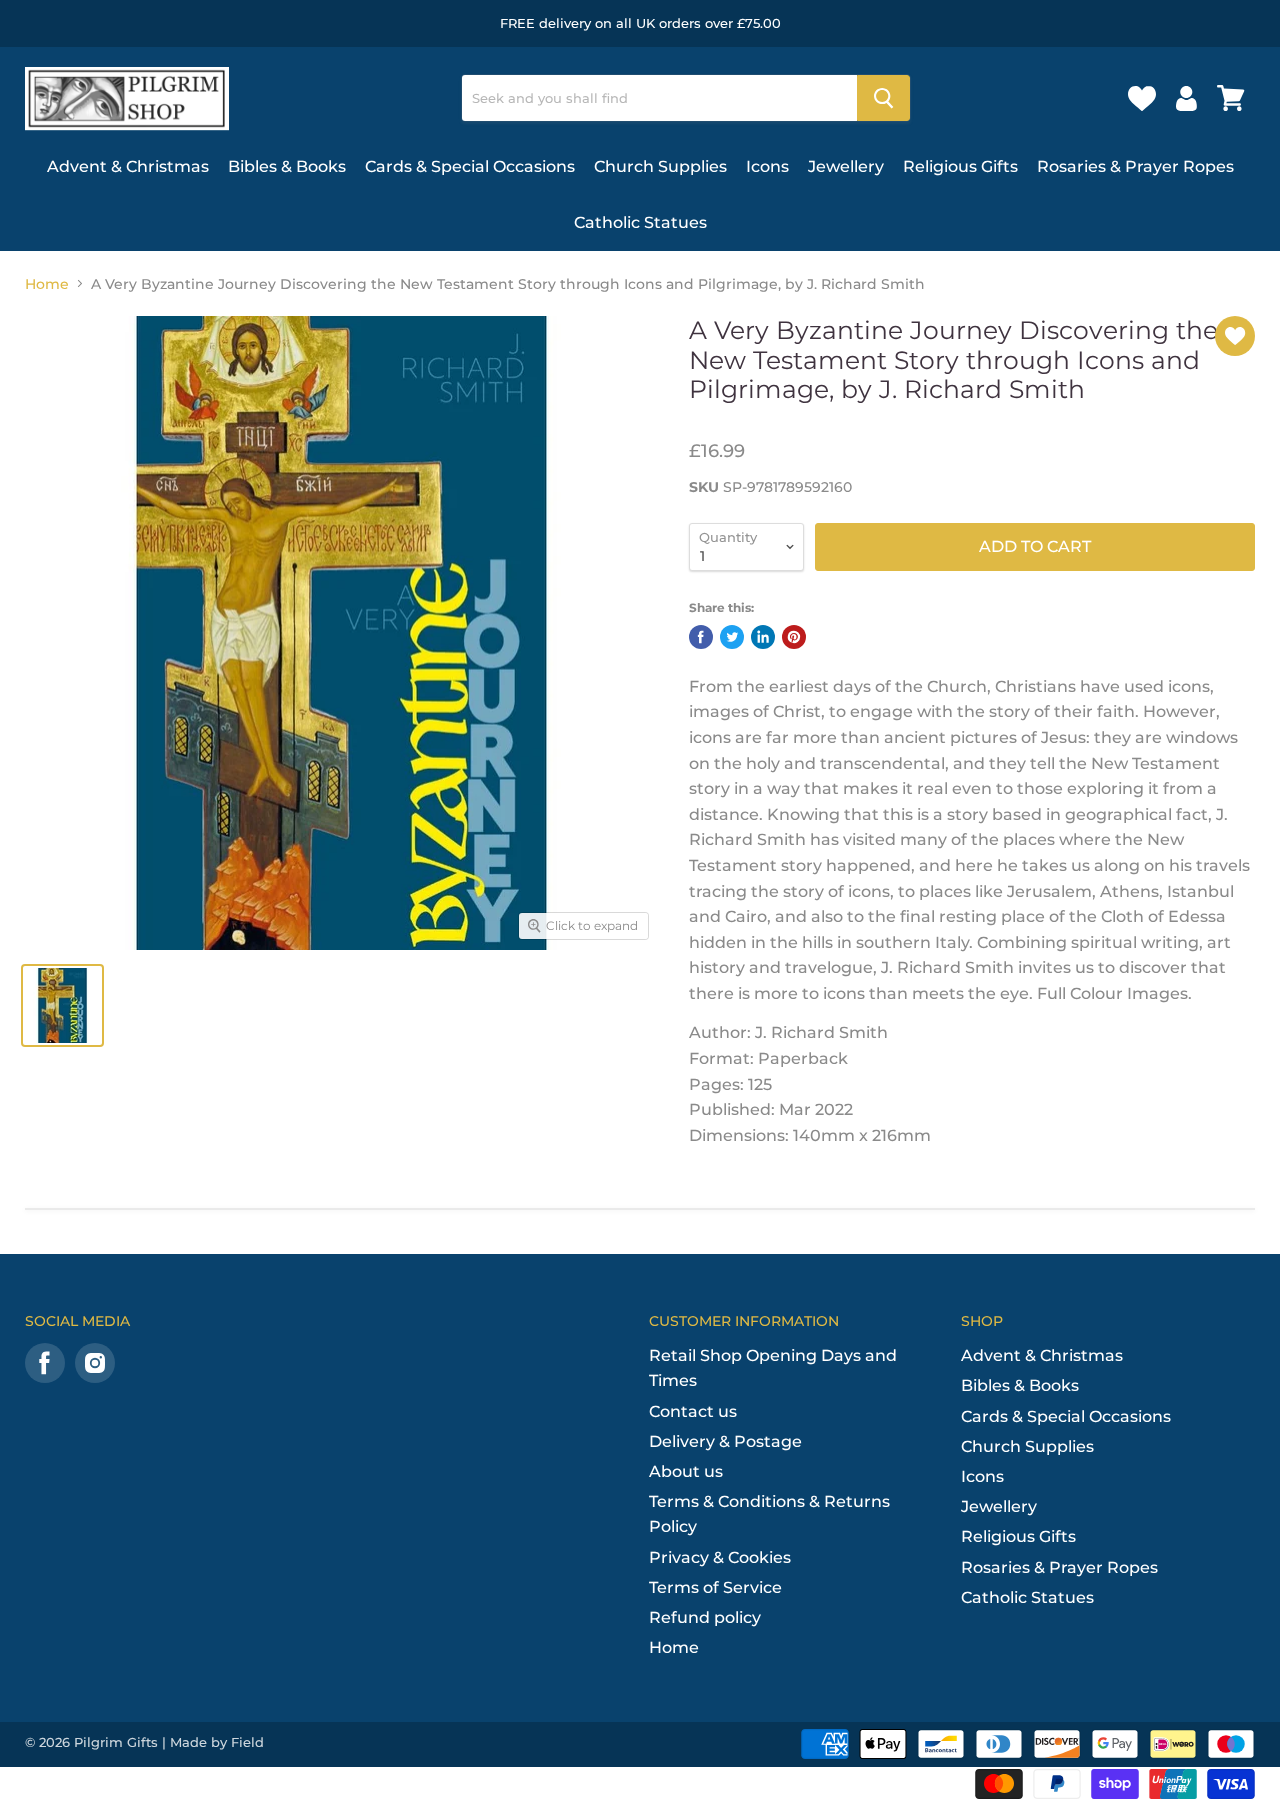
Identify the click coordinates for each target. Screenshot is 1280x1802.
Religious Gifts (960, 166)
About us (686, 1471)
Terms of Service (715, 1587)
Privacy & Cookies (720, 1557)
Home (47, 284)
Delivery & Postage (725, 1441)
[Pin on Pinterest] (794, 637)
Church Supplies (660, 166)
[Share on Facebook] (701, 637)
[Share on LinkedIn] (763, 637)
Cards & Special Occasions (470, 166)
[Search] (883, 98)
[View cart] (1231, 98)
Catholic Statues (640, 222)
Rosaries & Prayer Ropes (1135, 166)
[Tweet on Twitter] (732, 637)
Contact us (693, 1411)
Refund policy (705, 1617)
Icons (767, 166)
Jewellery (846, 166)
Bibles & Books (287, 166)
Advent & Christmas (128, 166)
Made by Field (217, 1742)
